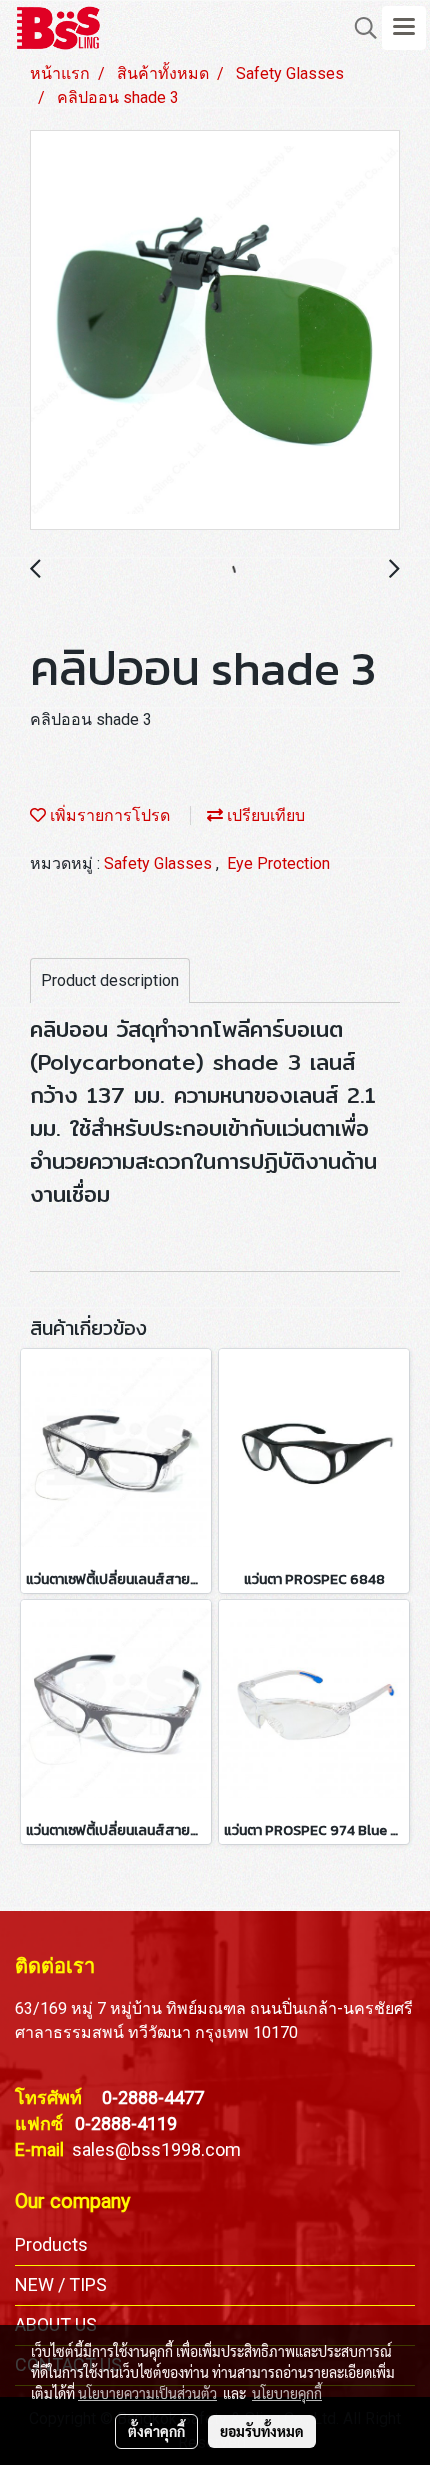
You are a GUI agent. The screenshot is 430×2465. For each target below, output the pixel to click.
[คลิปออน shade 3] (215, 331)
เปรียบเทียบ (264, 815)
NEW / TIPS (61, 2284)
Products (51, 2244)
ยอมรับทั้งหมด (262, 2431)
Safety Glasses (160, 863)
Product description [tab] (110, 980)
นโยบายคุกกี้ (287, 2393)
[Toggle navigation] (404, 28)
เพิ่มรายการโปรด (108, 815)
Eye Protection (278, 863)
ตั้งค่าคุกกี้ (156, 2431)
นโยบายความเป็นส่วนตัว (147, 2393)
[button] (359, 28)
